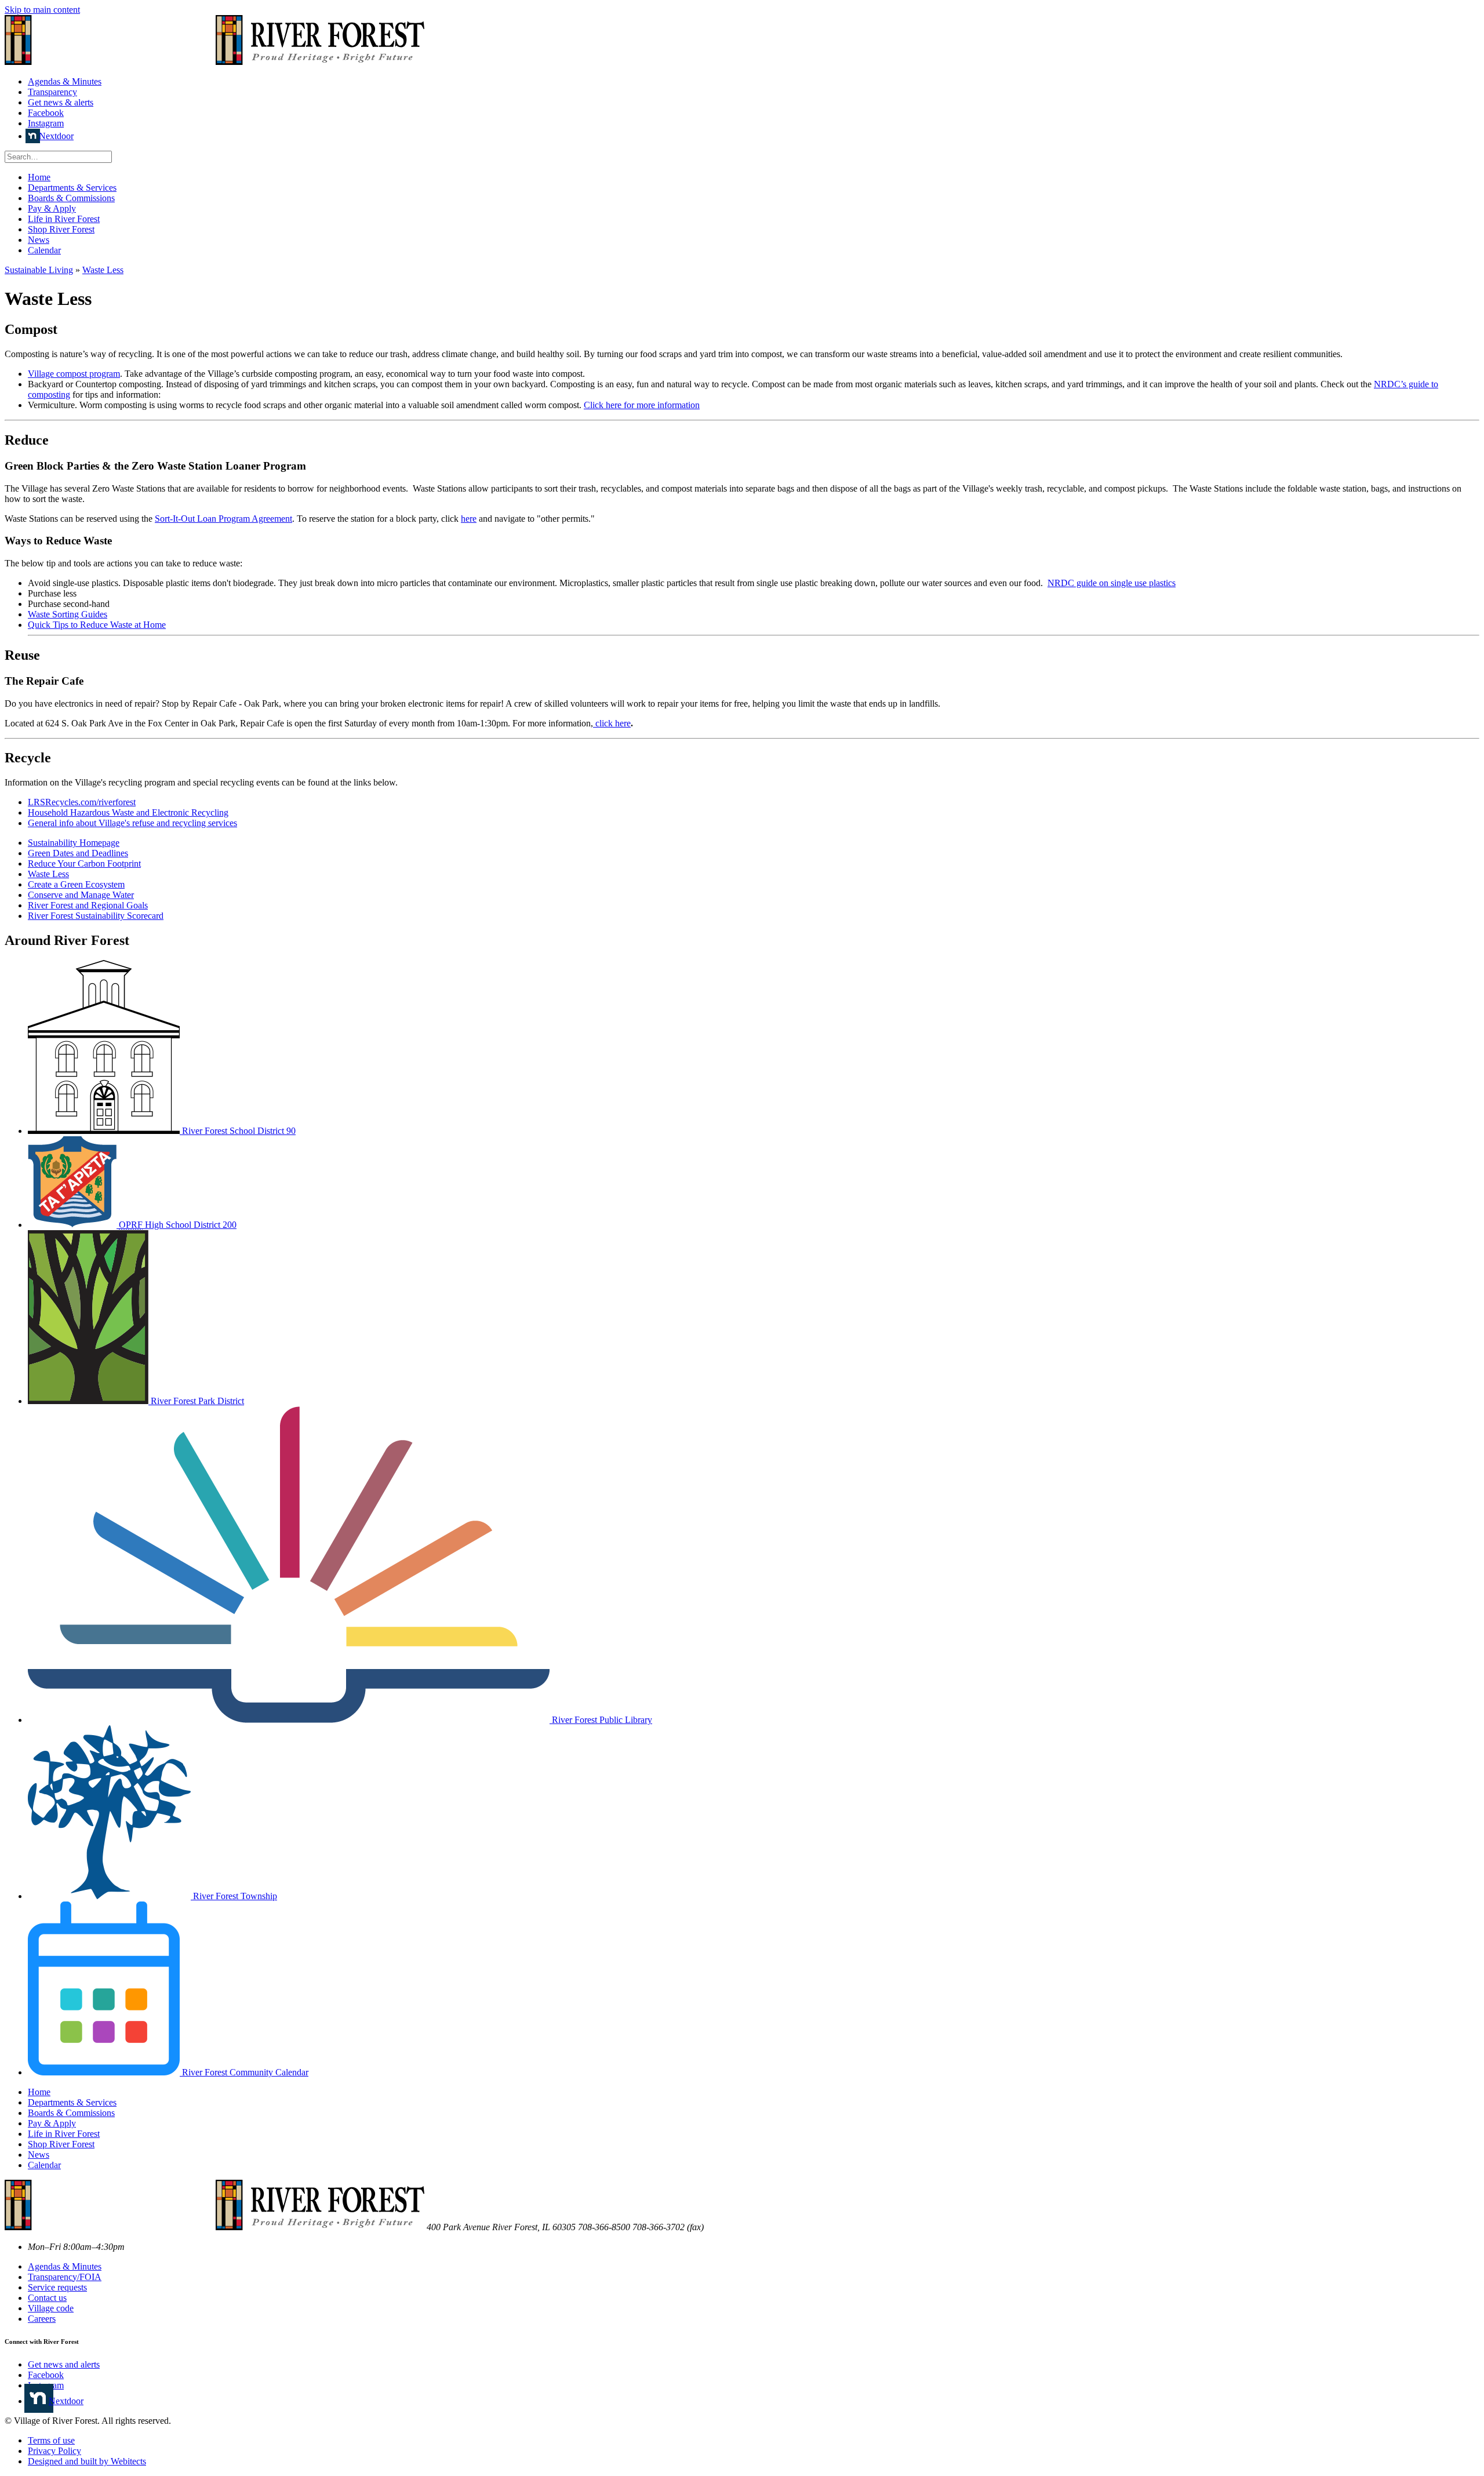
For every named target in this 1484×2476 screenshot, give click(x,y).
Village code (51, 2308)
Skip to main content (42, 10)
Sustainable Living (39, 270)
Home (39, 177)
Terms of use (51, 2440)
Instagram (46, 123)
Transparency (52, 92)
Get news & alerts (61, 102)
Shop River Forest (61, 229)
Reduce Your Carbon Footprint (84, 863)
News (39, 240)
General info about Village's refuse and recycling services (132, 823)
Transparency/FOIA (65, 2277)
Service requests (57, 2287)
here (469, 519)
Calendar (44, 250)
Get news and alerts (64, 2364)
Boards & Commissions (71, 198)
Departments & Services (72, 188)
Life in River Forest (64, 219)
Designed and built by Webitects (87, 2461)
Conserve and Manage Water (81, 895)
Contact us (47, 2298)
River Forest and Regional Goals (88, 905)
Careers (42, 2319)
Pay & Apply (52, 208)
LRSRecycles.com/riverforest (82, 802)
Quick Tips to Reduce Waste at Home (97, 625)
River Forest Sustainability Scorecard (96, 916)
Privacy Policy (54, 2451)
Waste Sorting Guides (68, 614)
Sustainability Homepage (74, 843)
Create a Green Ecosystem (76, 884)
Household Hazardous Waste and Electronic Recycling (128, 812)
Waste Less (103, 270)
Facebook (46, 113)
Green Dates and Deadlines (78, 853)
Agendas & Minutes (65, 81)
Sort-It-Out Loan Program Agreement (223, 519)
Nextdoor (56, 136)
